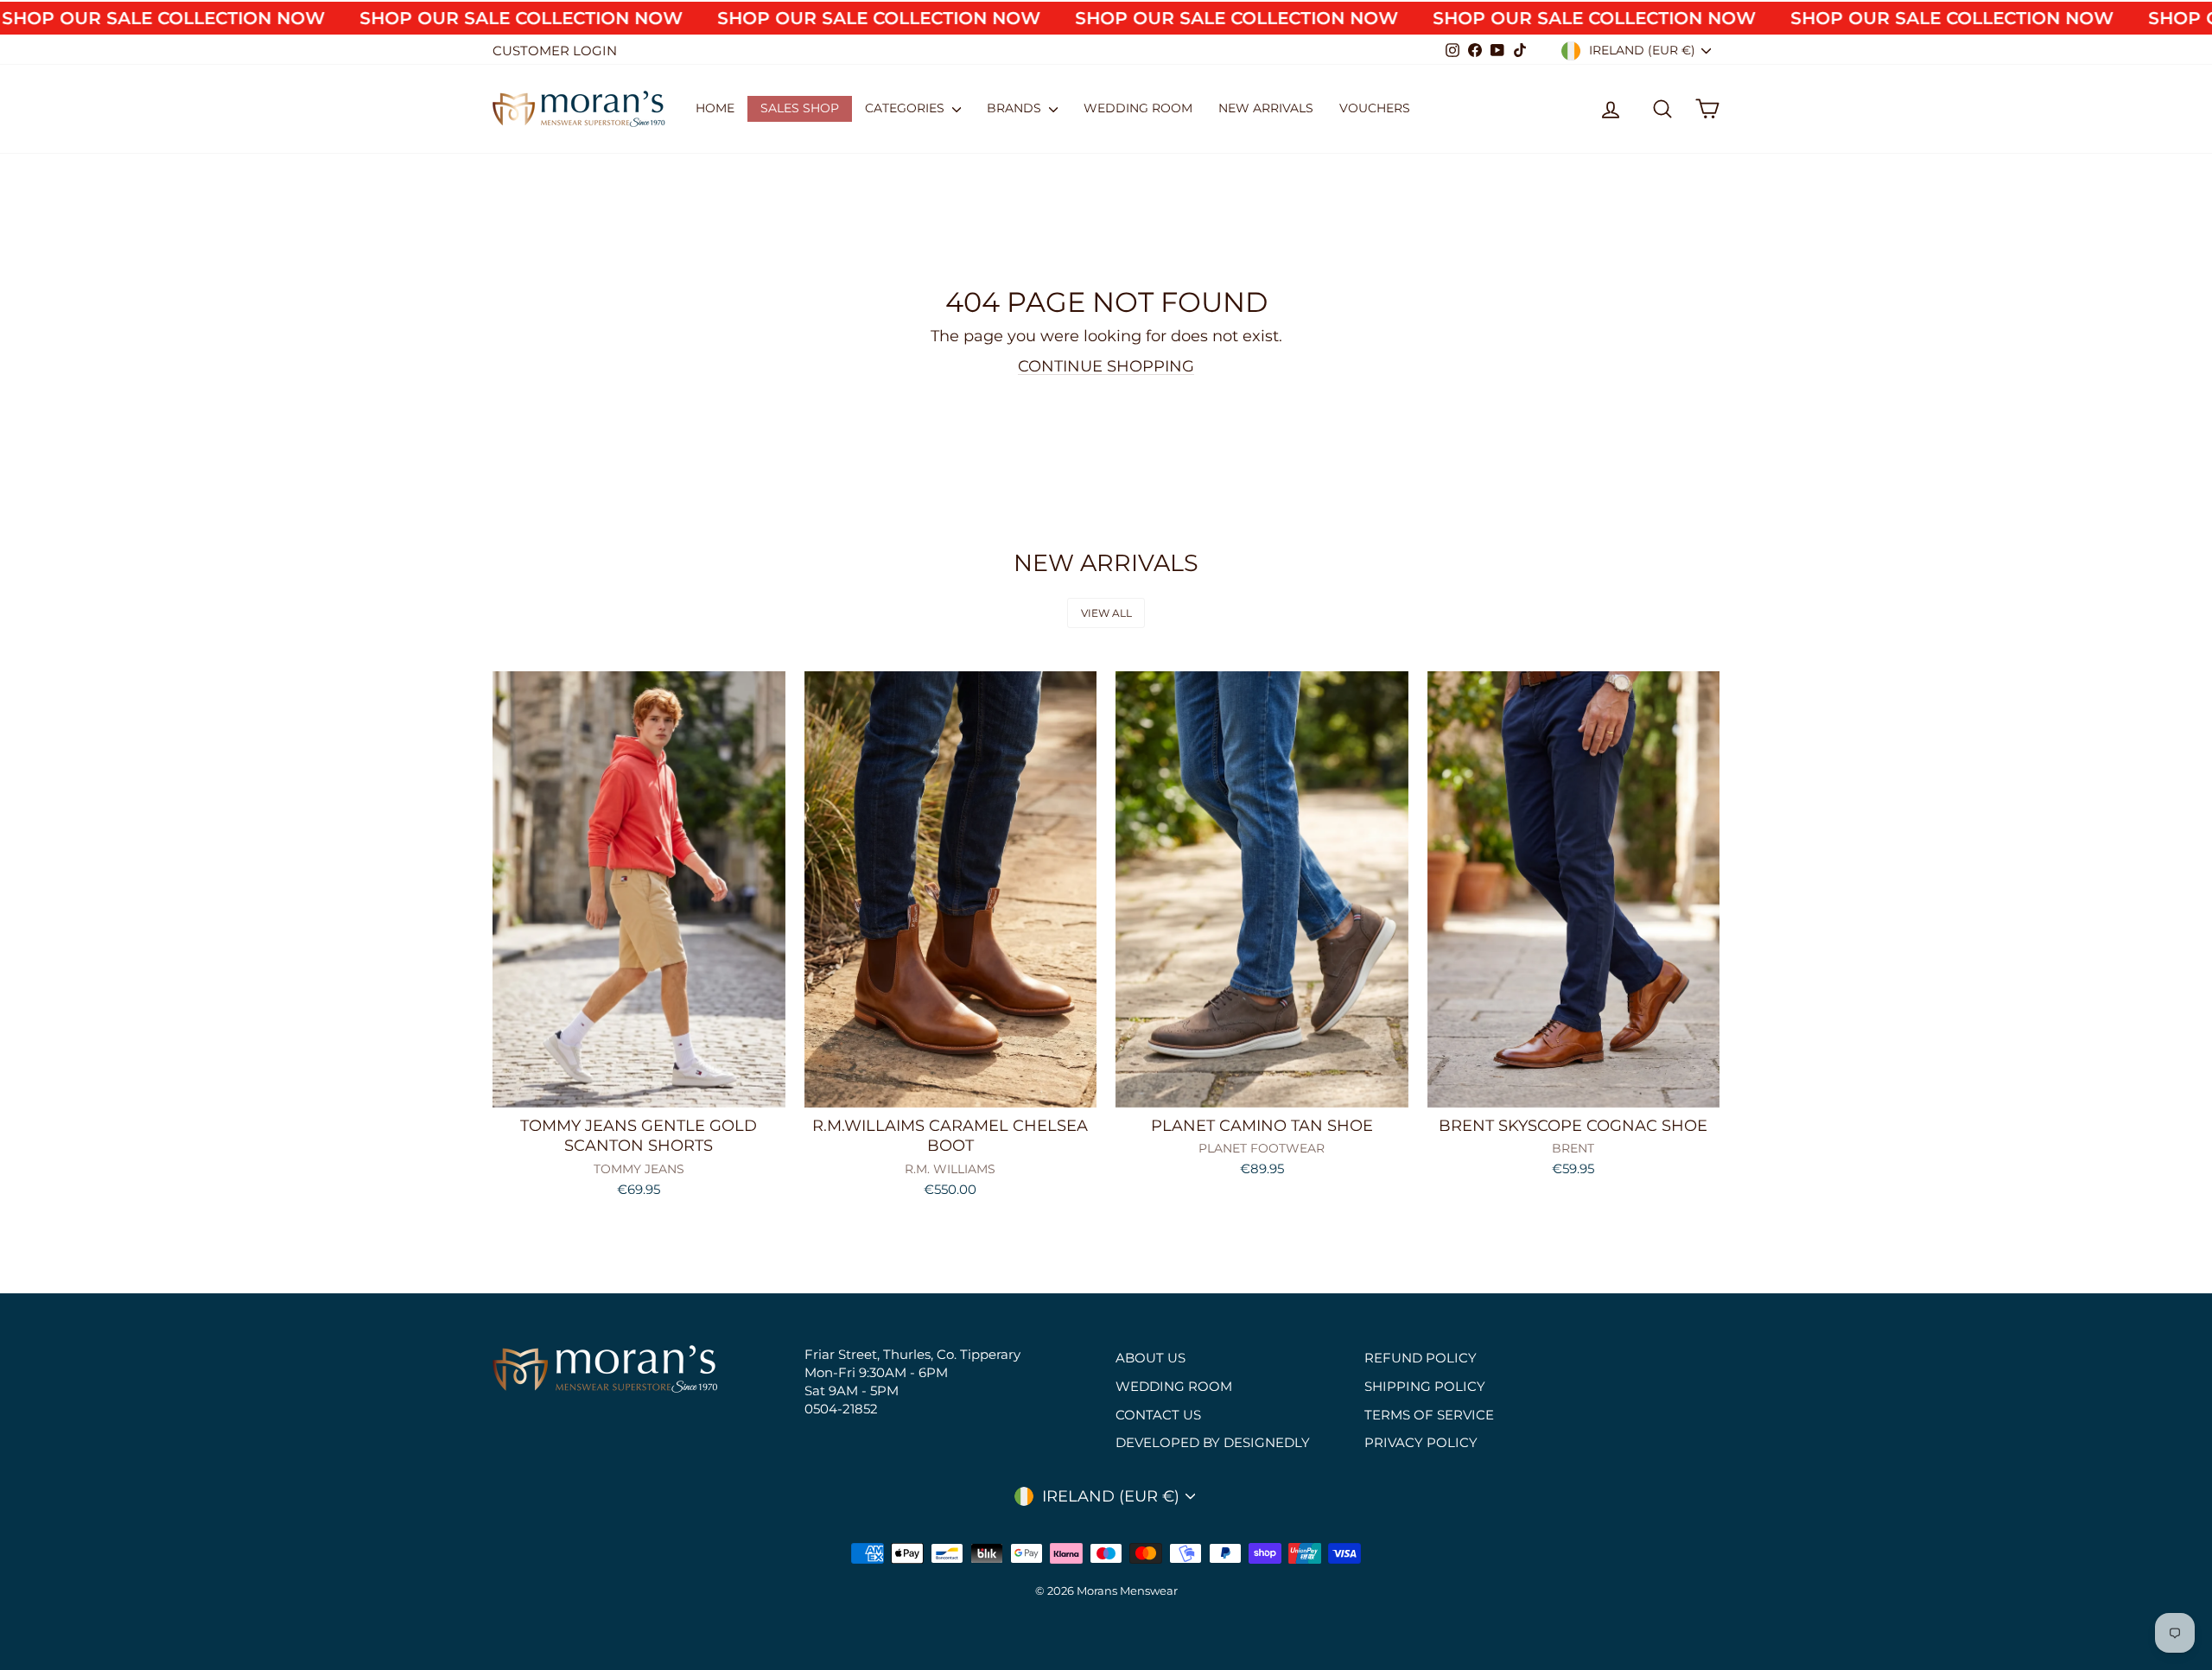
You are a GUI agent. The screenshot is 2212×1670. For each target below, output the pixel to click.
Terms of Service (1429, 1415)
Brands (1016, 108)
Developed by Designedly (1213, 1442)
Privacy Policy (1421, 1442)
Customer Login (555, 51)
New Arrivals (1266, 108)
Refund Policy (1421, 1358)
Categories (906, 108)
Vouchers (1375, 108)
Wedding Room (1138, 108)
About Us (1150, 1358)
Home (715, 108)
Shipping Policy (1425, 1386)
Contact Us (1158, 1415)
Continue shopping (1106, 366)
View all (1106, 613)
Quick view (639, 1088)
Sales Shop (800, 108)
